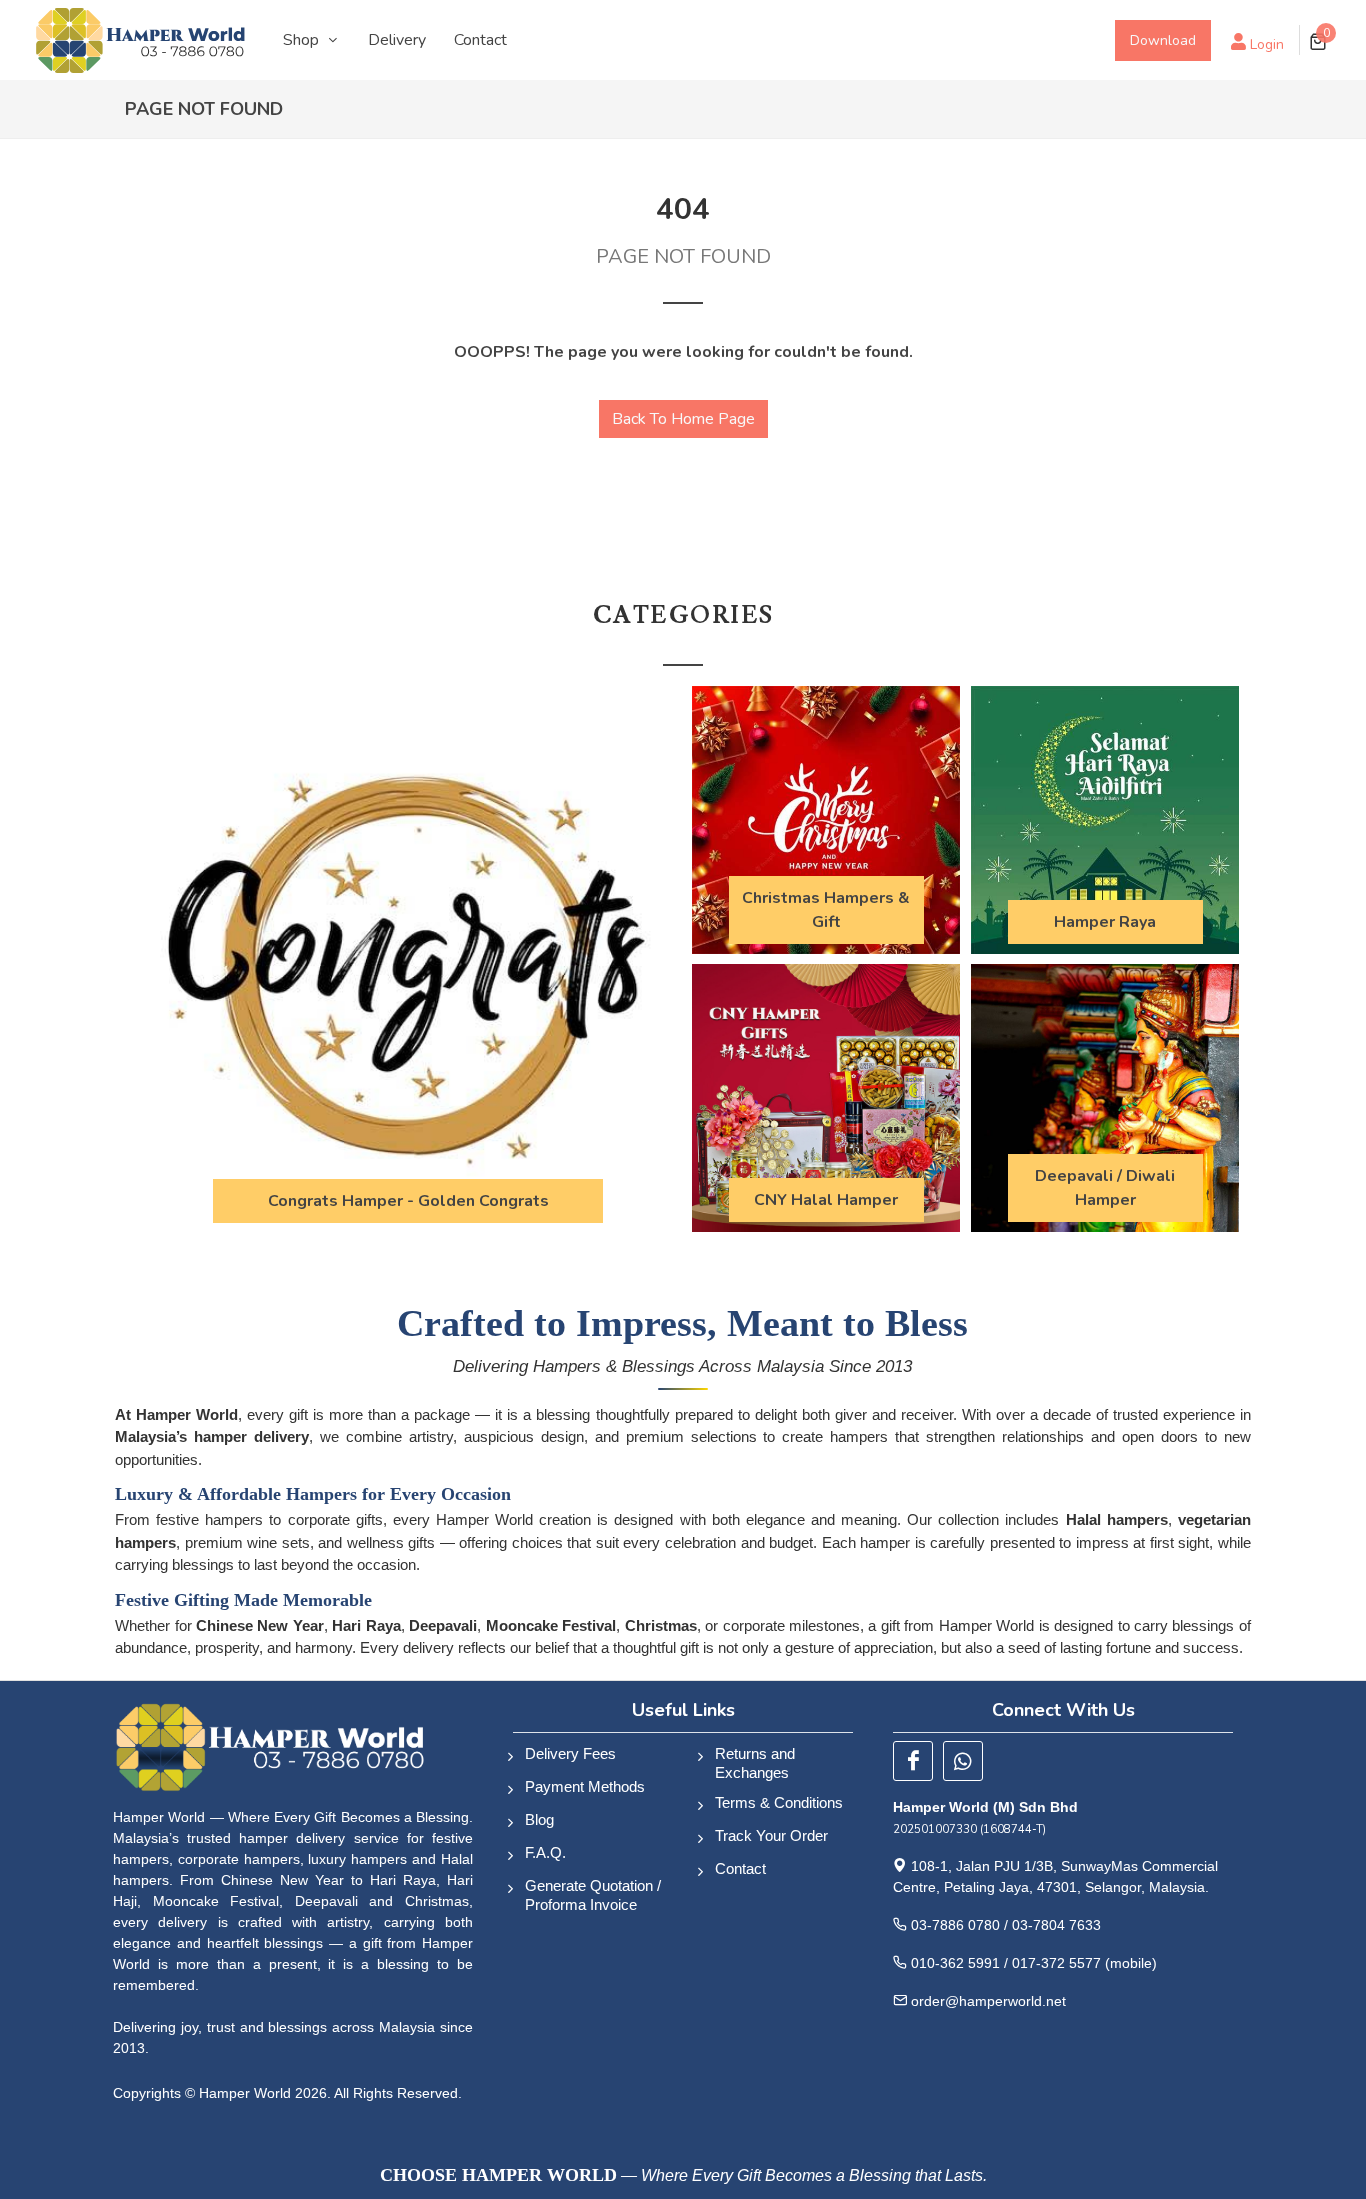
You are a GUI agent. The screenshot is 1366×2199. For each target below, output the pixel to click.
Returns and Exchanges (755, 1763)
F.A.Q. (545, 1852)
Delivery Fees (570, 1753)
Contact (740, 1868)
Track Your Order (771, 1835)
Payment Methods (585, 1786)
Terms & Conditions (779, 1802)
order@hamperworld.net (988, 2001)
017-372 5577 (1056, 1963)
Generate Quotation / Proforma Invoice (593, 1895)
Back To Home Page (683, 419)
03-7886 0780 (955, 1925)
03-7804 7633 (1056, 1925)
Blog (539, 1819)
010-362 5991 (955, 1963)
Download (1163, 40)
